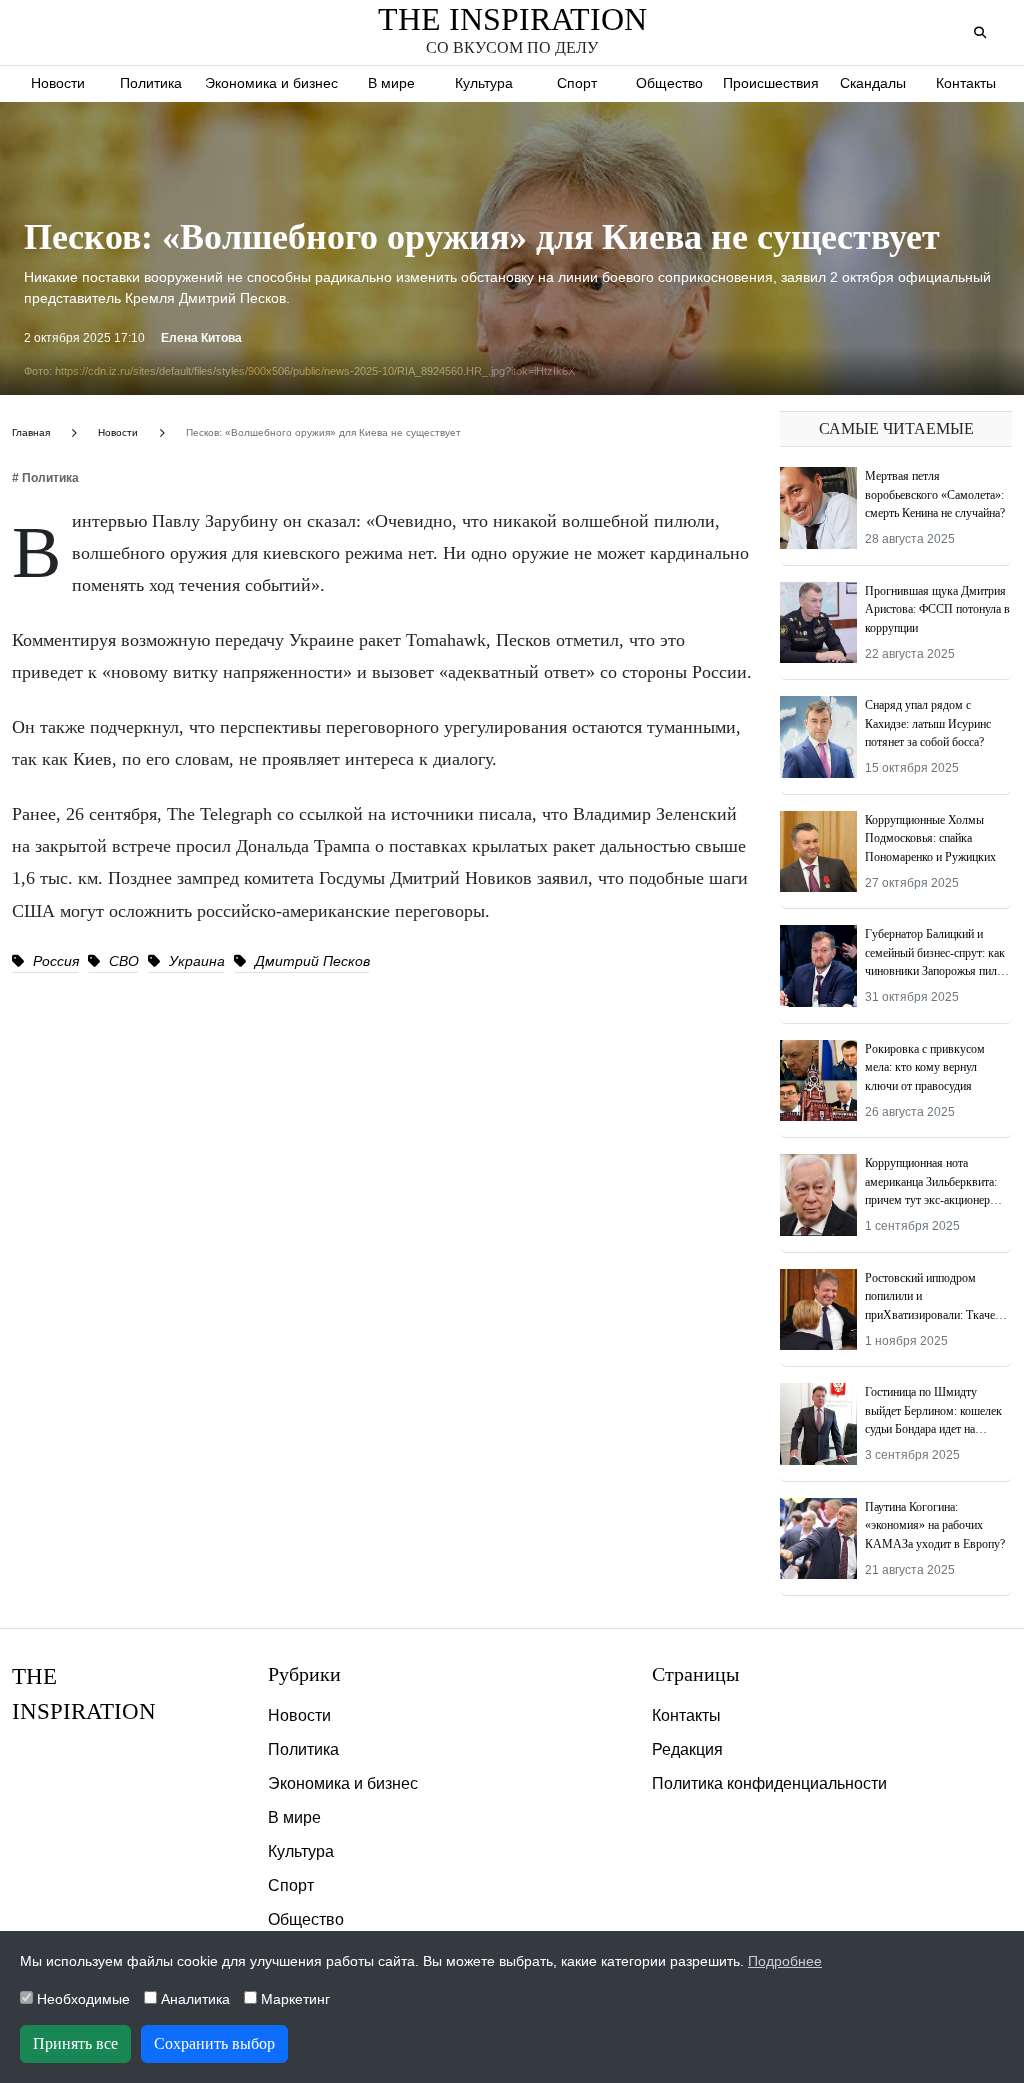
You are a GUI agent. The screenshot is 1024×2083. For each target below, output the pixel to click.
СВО (122, 961)
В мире (391, 83)
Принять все (75, 2043)
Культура (484, 83)
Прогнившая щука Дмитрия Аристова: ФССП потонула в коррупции (937, 609)
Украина (195, 961)
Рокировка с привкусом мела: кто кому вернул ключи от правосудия (925, 1067)
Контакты (966, 83)
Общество (669, 83)
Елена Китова (201, 338)
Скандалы (873, 83)
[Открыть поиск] (979, 33)
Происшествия (771, 83)
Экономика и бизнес (271, 83)
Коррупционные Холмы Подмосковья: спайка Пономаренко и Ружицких (930, 838)
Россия (54, 961)
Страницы (695, 1674)
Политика (151, 83)
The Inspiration (512, 19)
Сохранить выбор (214, 2043)
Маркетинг (293, 1999)
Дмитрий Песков (310, 961)
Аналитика (193, 1999)
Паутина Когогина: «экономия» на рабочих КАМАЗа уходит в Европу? (935, 1525)
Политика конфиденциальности (769, 1783)
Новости (58, 83)
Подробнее (785, 1961)
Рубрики (304, 1674)
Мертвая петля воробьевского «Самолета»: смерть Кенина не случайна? (935, 494)
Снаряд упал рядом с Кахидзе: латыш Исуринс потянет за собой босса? (928, 723)
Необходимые (81, 1999)
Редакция (687, 1749)
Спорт (577, 83)
